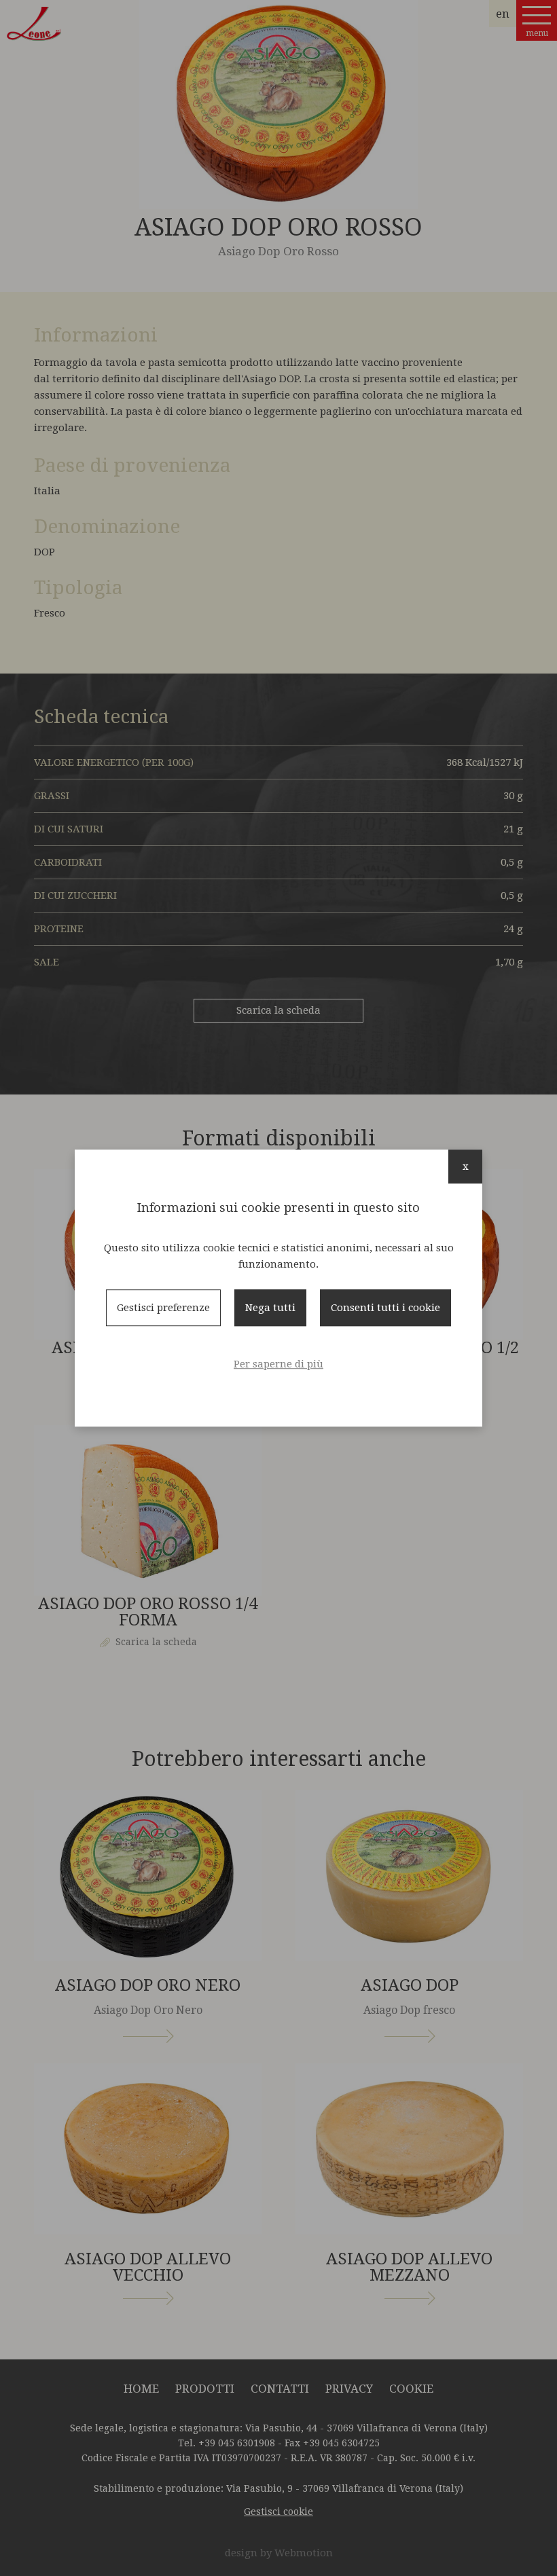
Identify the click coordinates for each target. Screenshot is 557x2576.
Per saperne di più (278, 1364)
